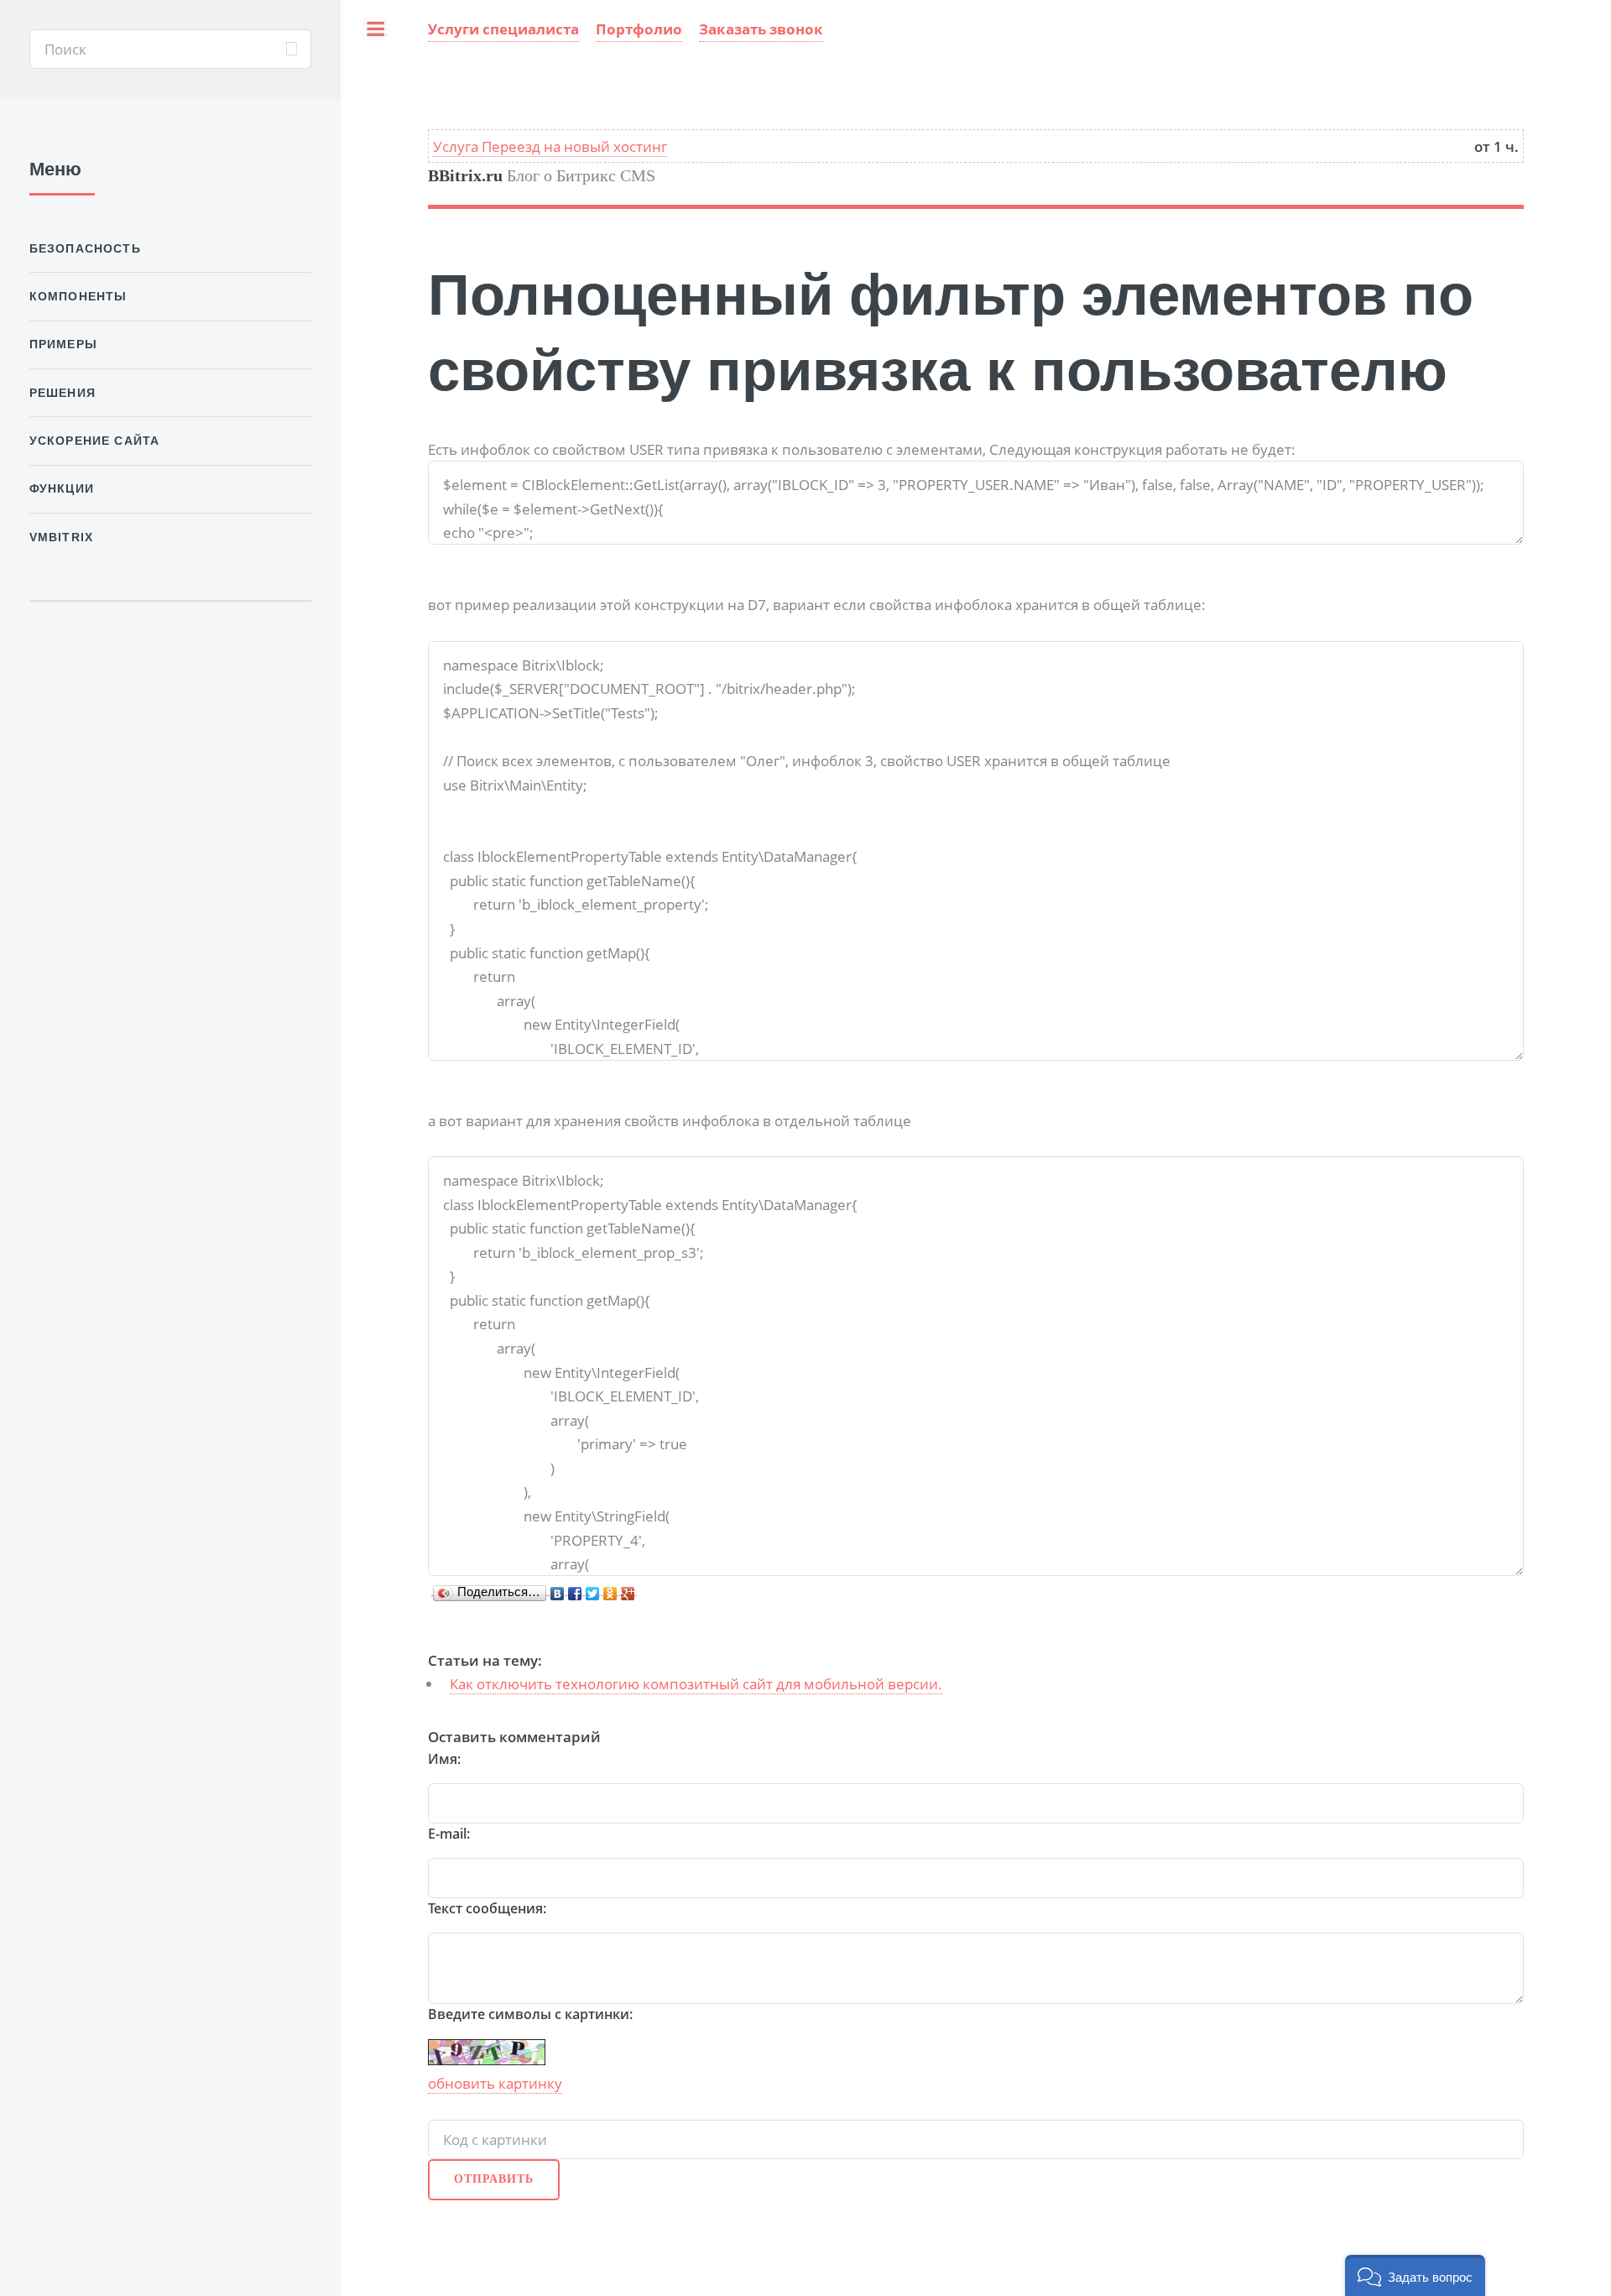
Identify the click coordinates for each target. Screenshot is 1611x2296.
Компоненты (78, 296)
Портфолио (639, 29)
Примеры (63, 344)
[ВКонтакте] (558, 1589)
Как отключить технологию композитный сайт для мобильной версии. (696, 1683)
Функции (62, 488)
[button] (1415, 2275)
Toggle (380, 49)
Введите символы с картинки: (530, 2014)
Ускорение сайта (95, 441)
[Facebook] (575, 1589)
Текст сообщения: (487, 1908)
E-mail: (449, 1834)
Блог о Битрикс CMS (542, 176)
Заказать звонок (761, 29)
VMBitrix (61, 537)
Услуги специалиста (503, 29)
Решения (63, 393)
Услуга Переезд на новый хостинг (550, 146)
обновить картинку (495, 2083)
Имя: (444, 1759)
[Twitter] (593, 1589)
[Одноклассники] (610, 1589)
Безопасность (85, 248)
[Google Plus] (628, 1589)
